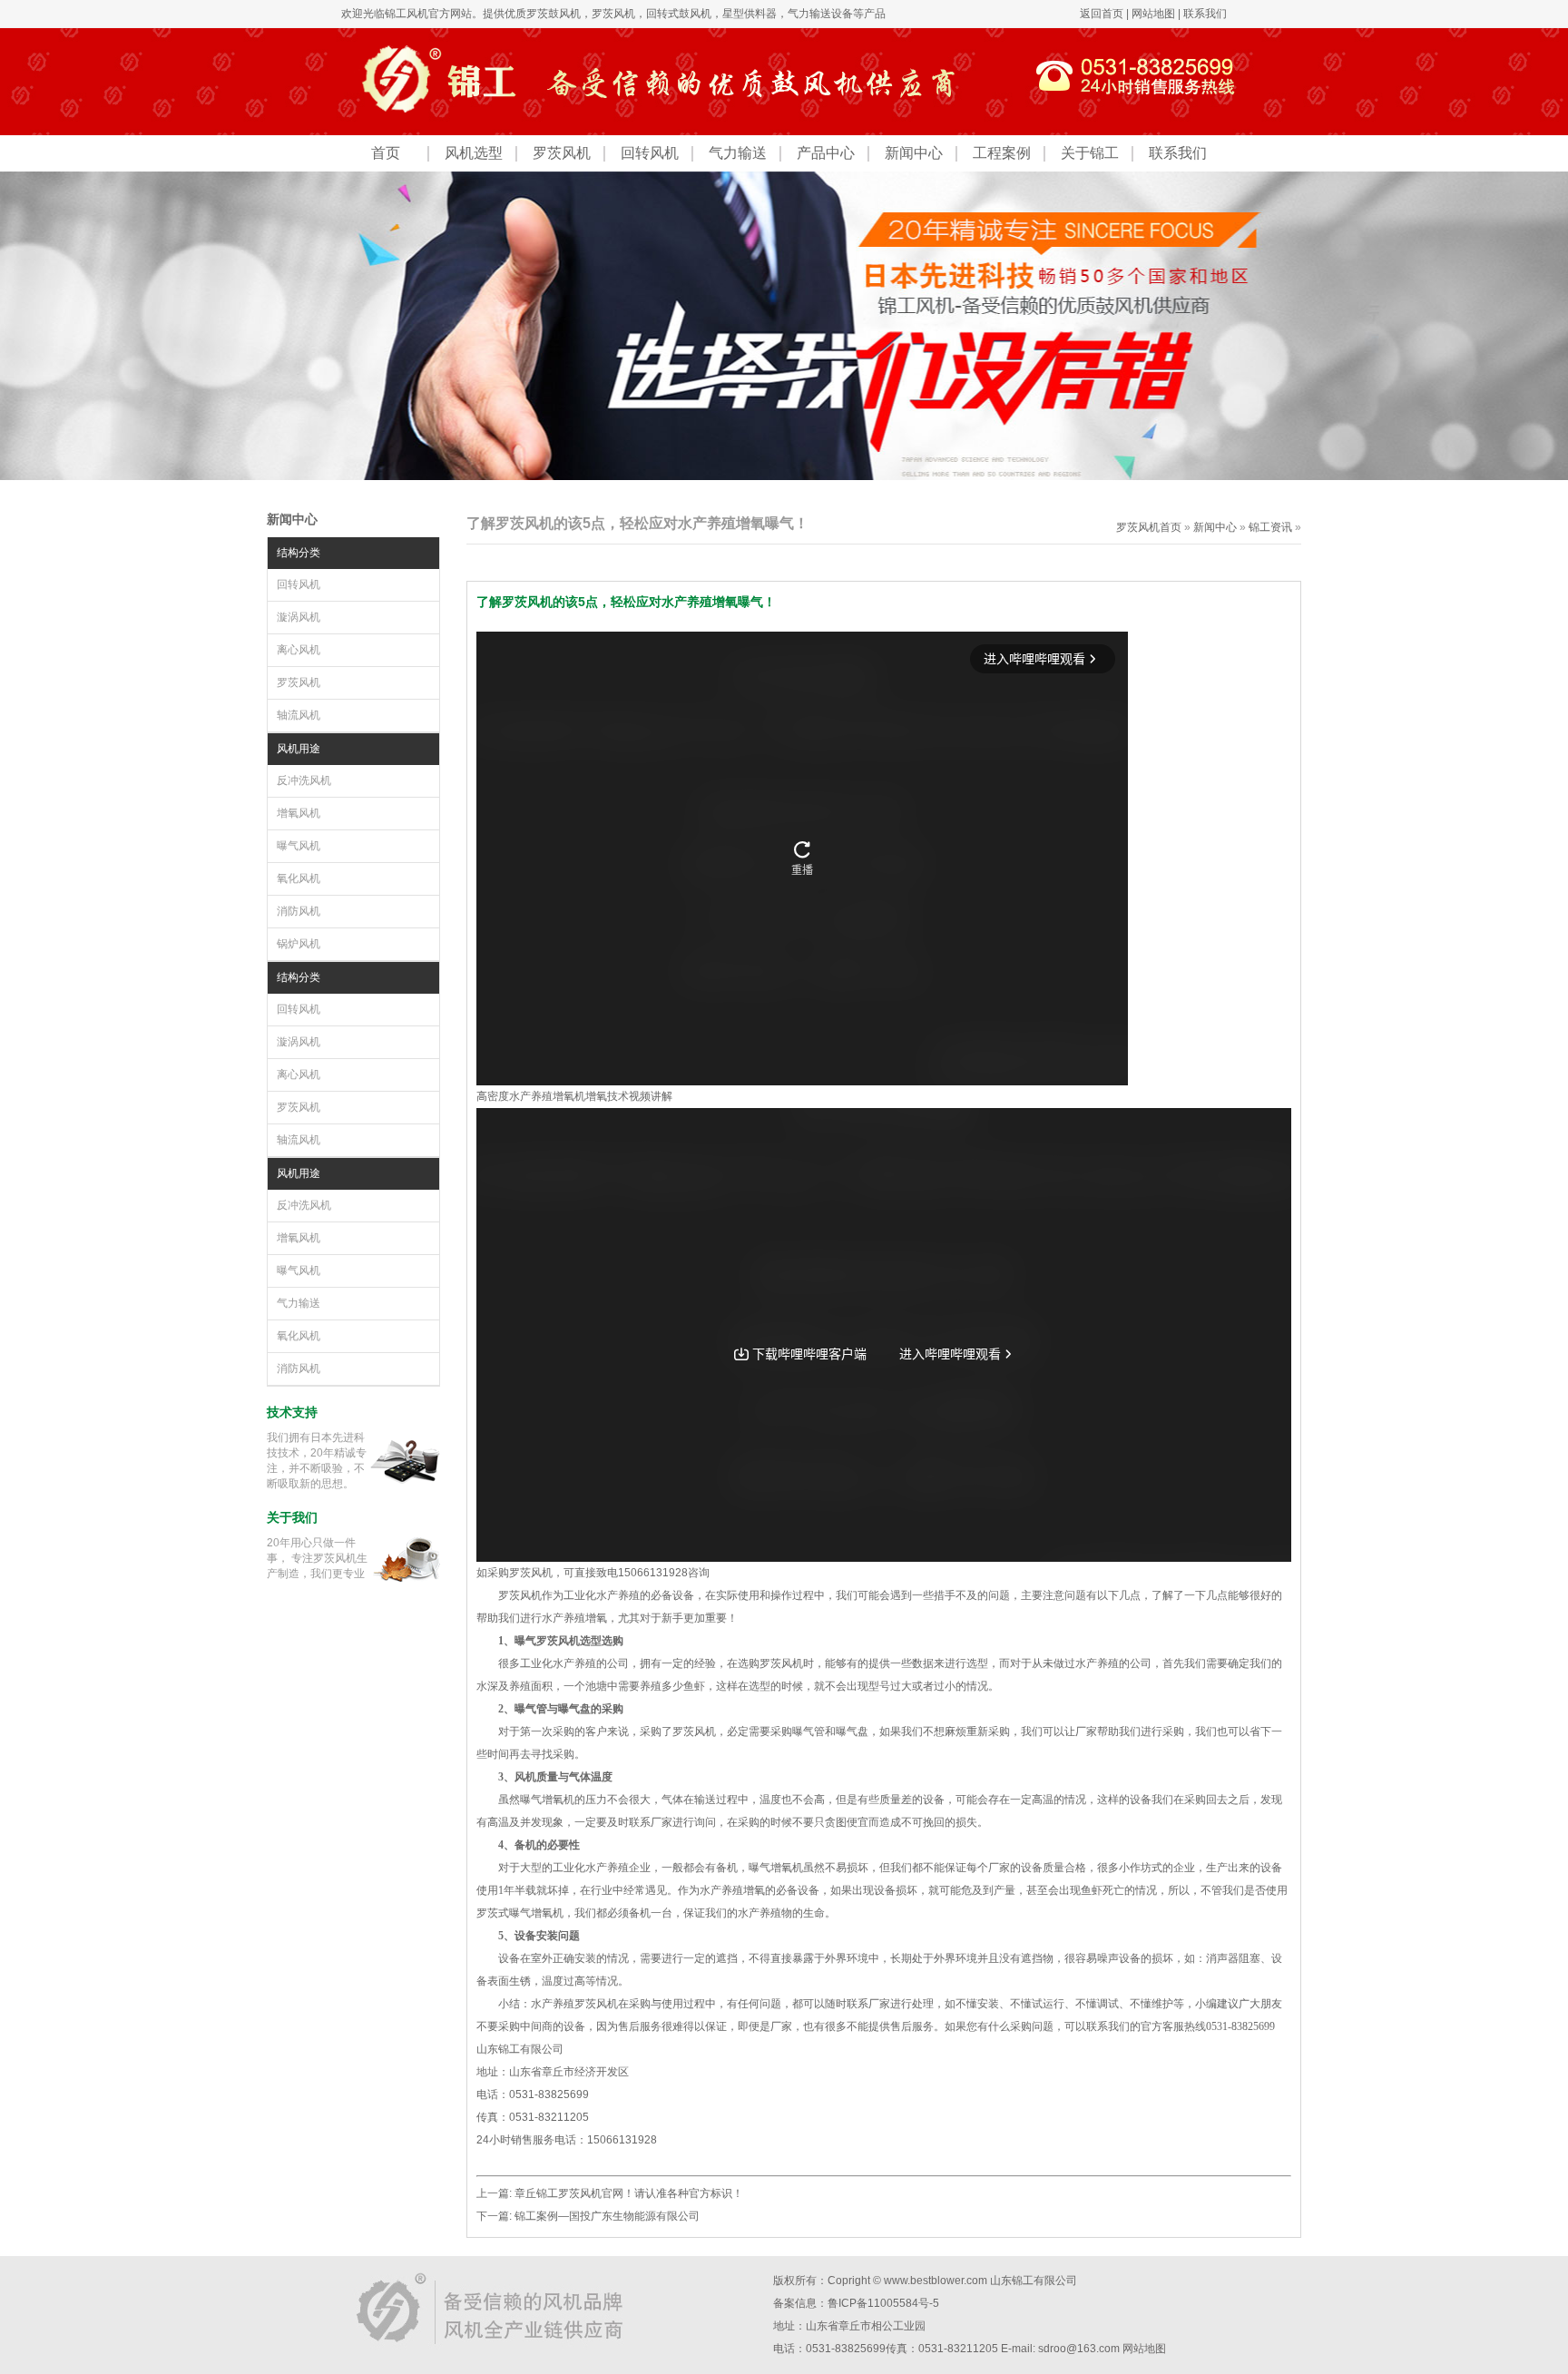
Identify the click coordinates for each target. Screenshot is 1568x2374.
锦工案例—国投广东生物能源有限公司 (607, 2216)
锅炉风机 (299, 944)
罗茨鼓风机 (554, 14)
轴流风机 (299, 715)
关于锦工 (1090, 153)
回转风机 (650, 153)
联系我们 (1205, 14)
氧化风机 (299, 878)
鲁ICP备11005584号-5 (883, 2303)
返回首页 (1102, 14)
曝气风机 (299, 846)
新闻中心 (914, 153)
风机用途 (299, 749)
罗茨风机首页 (1149, 527)
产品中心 (826, 153)
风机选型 (474, 153)
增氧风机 (299, 813)
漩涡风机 (299, 617)
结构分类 (299, 553)
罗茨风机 (613, 14)
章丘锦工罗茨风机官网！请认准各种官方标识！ (629, 2193)
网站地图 (1153, 14)
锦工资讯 (1270, 527)
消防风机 (299, 911)
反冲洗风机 (304, 780)
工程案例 (1002, 153)
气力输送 (738, 153)
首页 (386, 153)
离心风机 (299, 650)
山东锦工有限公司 (1034, 2281)
